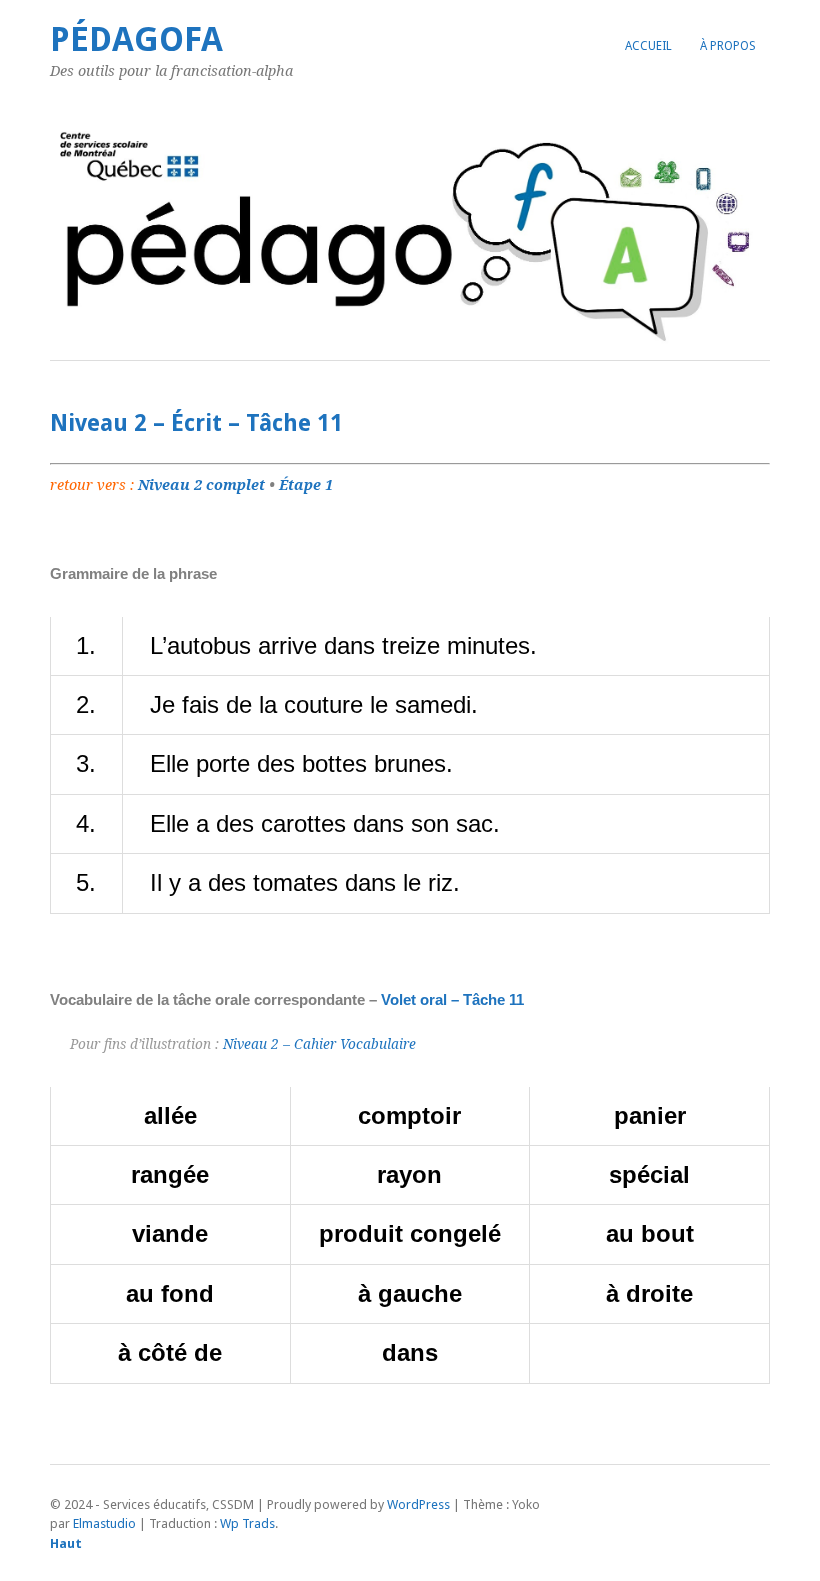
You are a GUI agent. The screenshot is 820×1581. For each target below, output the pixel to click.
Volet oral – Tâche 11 (452, 999)
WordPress (418, 1504)
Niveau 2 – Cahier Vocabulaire (319, 1044)
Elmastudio (104, 1523)
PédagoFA (136, 39)
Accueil (648, 46)
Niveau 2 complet (201, 485)
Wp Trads (247, 1523)
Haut (66, 1543)
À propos (728, 46)
